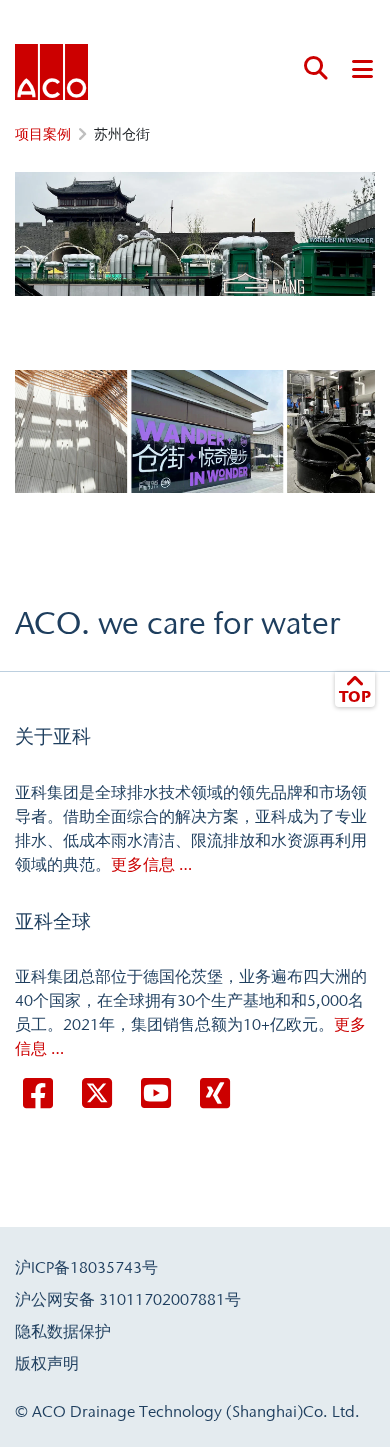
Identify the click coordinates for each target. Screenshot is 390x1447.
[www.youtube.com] (156, 1094)
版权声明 (47, 1363)
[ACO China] (51, 72)
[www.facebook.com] (38, 1094)
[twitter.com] (97, 1094)
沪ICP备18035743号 (86, 1267)
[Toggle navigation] (362, 68)
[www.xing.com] (215, 1094)
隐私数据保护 (63, 1331)
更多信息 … (151, 864)
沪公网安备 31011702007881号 (128, 1299)
